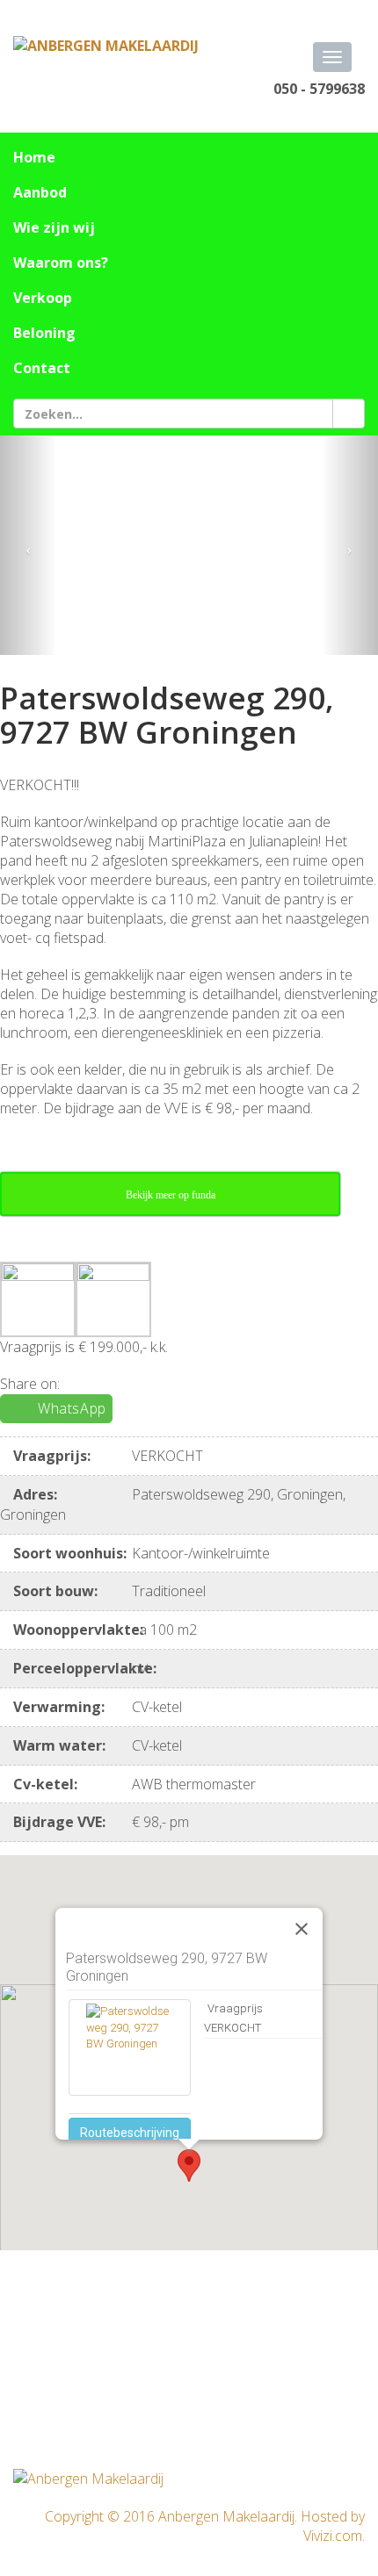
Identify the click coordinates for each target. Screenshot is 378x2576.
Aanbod (40, 192)
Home (34, 157)
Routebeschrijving (130, 2133)
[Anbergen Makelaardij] (106, 45)
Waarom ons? (61, 263)
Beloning (44, 333)
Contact (42, 368)
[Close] (302, 1929)
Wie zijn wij (54, 227)
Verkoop (43, 298)
